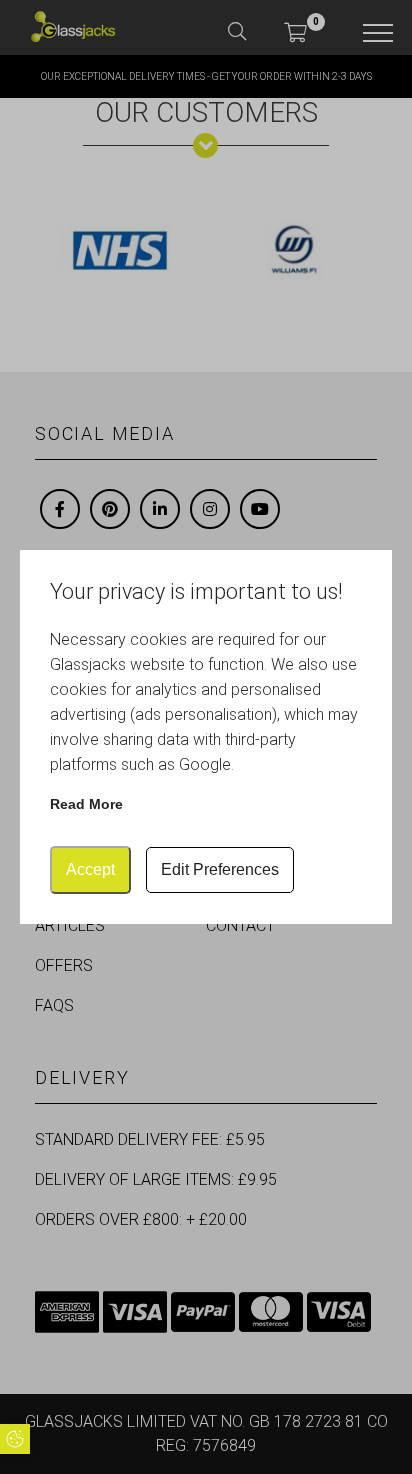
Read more (86, 804)
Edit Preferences (220, 869)
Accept (90, 869)
